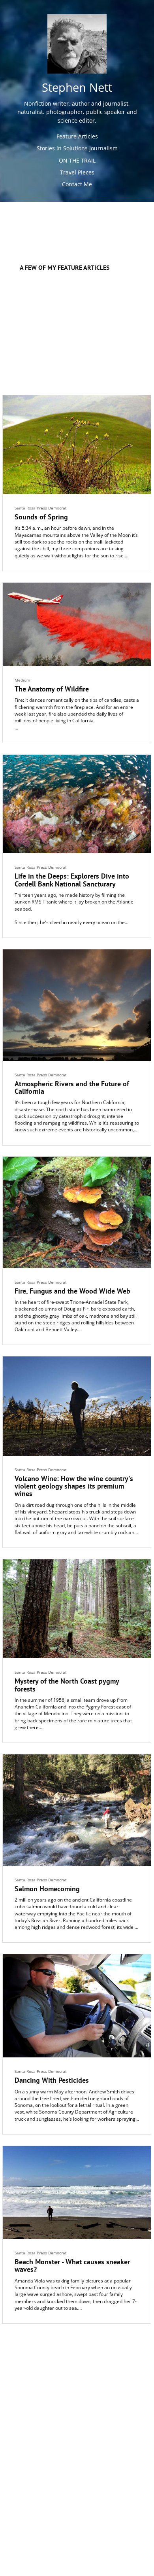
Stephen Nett (77, 88)
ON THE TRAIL (77, 160)
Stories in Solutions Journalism (77, 148)
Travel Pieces (77, 172)
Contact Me (77, 184)
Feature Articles (77, 136)
